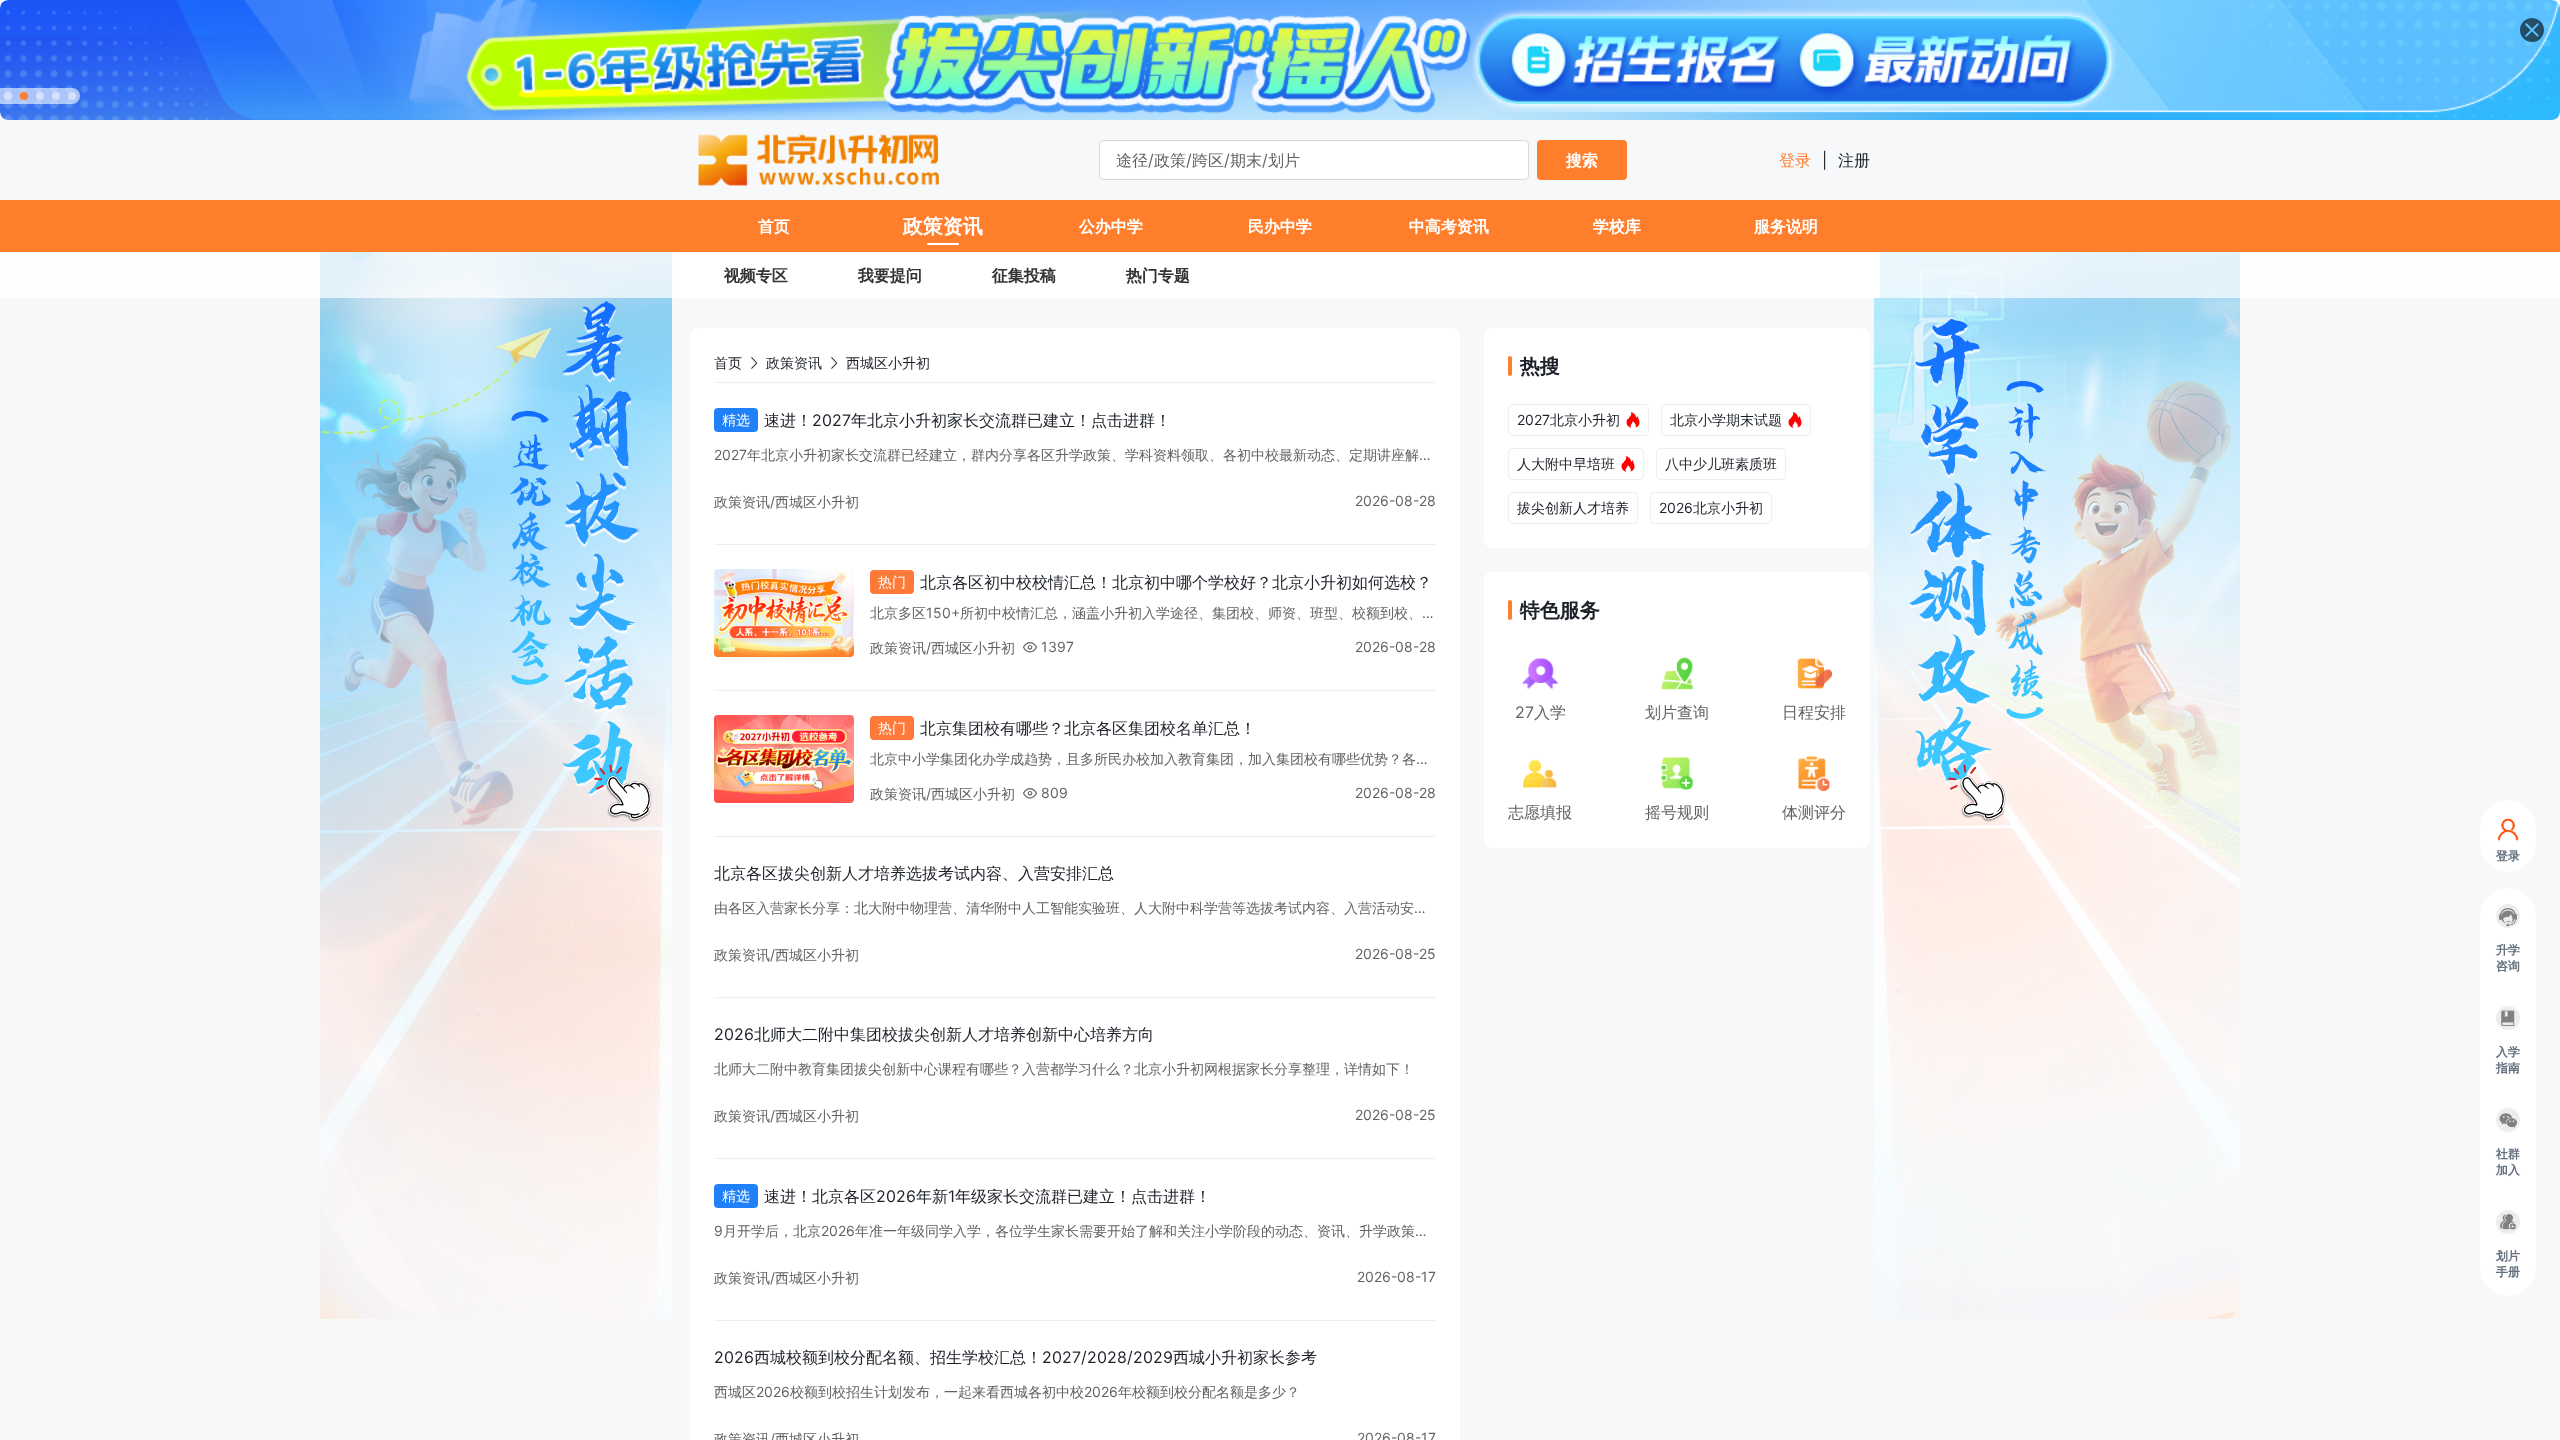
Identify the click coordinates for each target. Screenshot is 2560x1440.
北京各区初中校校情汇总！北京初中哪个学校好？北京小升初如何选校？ (1176, 582)
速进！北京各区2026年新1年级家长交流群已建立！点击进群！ (987, 1196)
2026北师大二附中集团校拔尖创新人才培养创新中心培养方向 (934, 1034)
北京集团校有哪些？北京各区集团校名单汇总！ (1088, 728)
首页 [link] (728, 362)
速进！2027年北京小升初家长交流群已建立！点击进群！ (967, 420)
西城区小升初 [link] (888, 362)
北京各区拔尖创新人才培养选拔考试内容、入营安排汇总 (914, 873)
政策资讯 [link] (794, 362)
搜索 (1582, 160)
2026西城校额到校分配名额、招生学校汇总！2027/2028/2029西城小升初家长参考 (1015, 1357)
